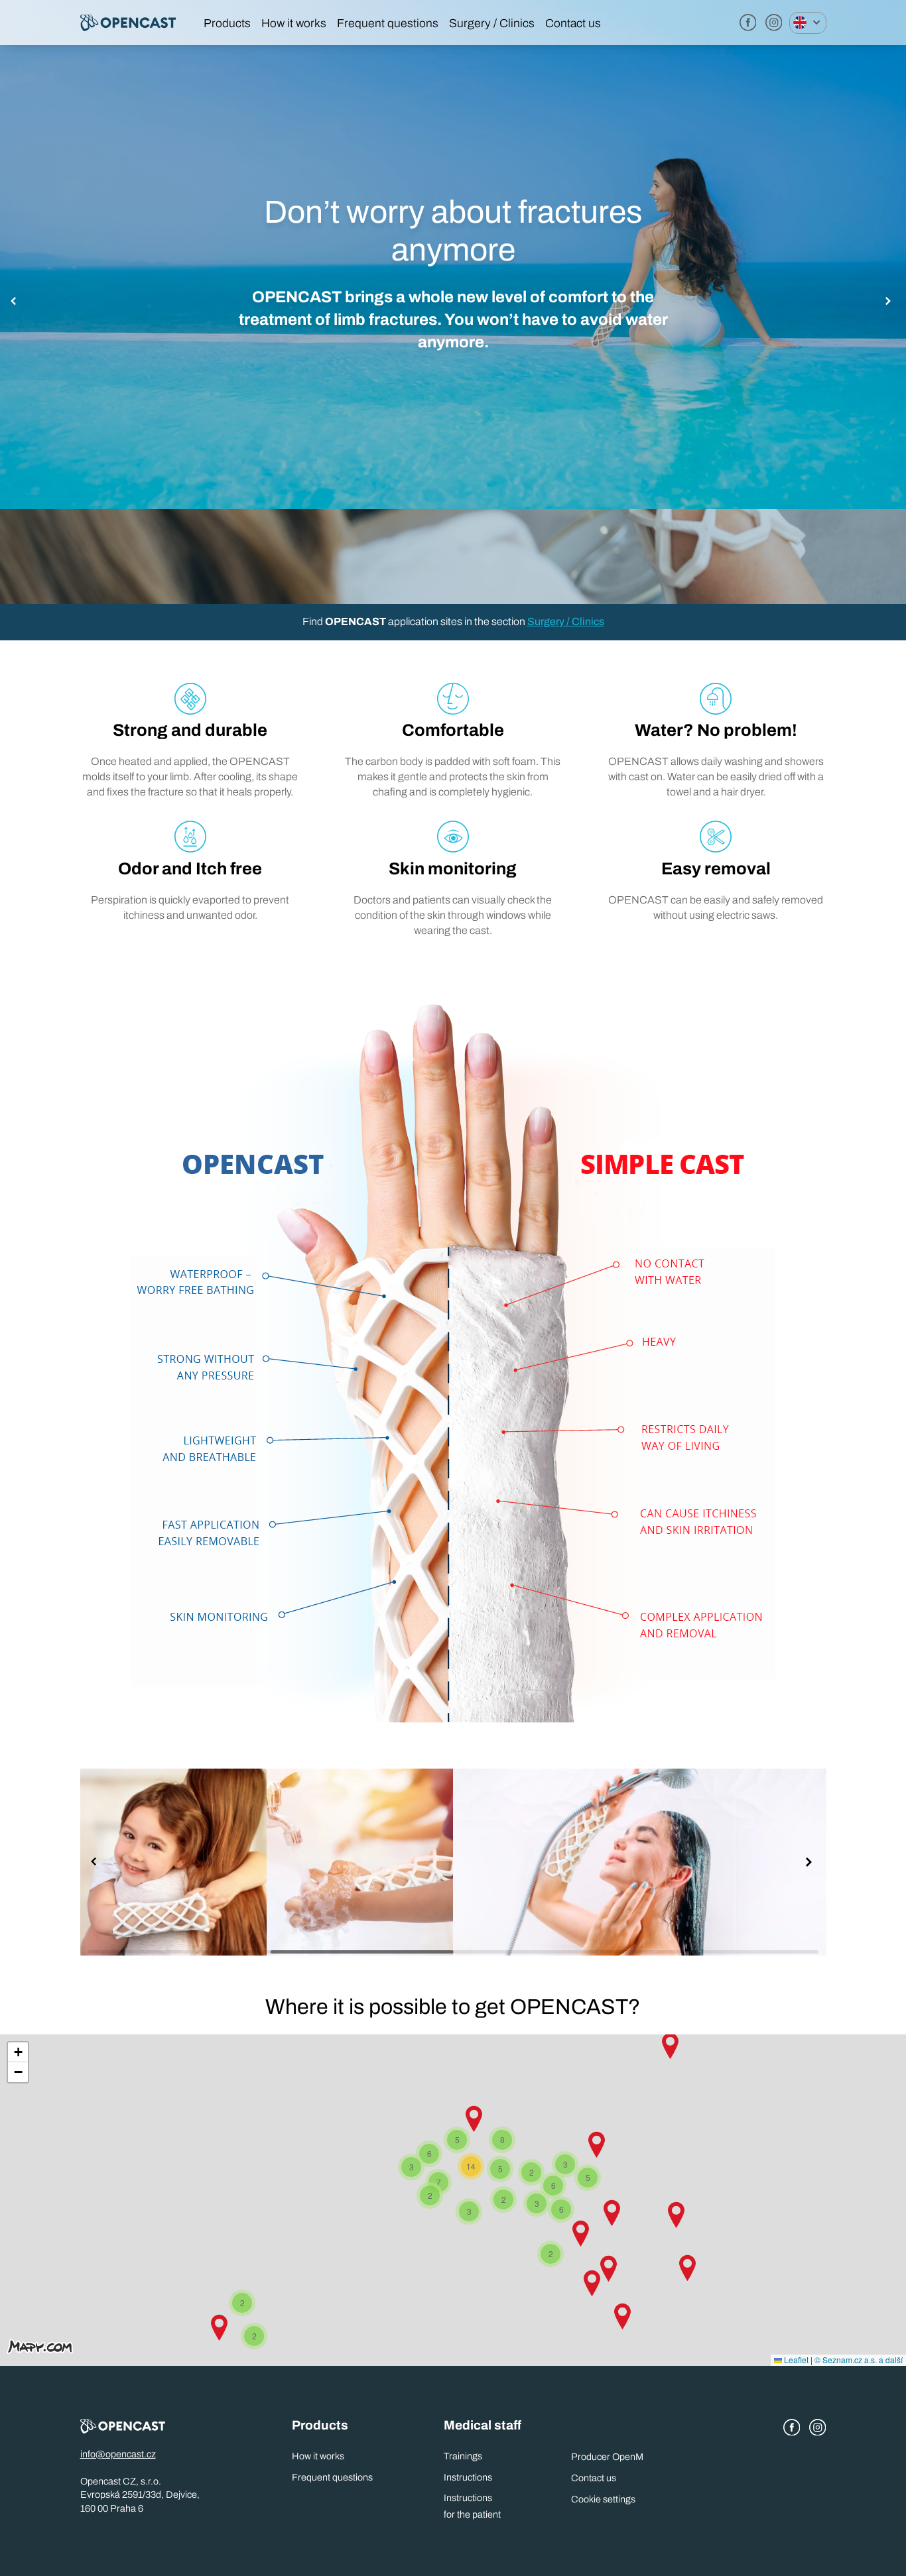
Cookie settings (603, 2499)
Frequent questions (388, 24)
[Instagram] (774, 23)
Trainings (463, 2456)
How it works (294, 24)
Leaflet (795, 2360)
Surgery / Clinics (492, 24)
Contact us (573, 24)
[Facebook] (748, 23)
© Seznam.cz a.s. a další (859, 2360)
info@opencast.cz (118, 2454)
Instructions (468, 2477)
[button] (16, 302)
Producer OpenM (607, 2457)
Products (227, 24)
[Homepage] (139, 23)
